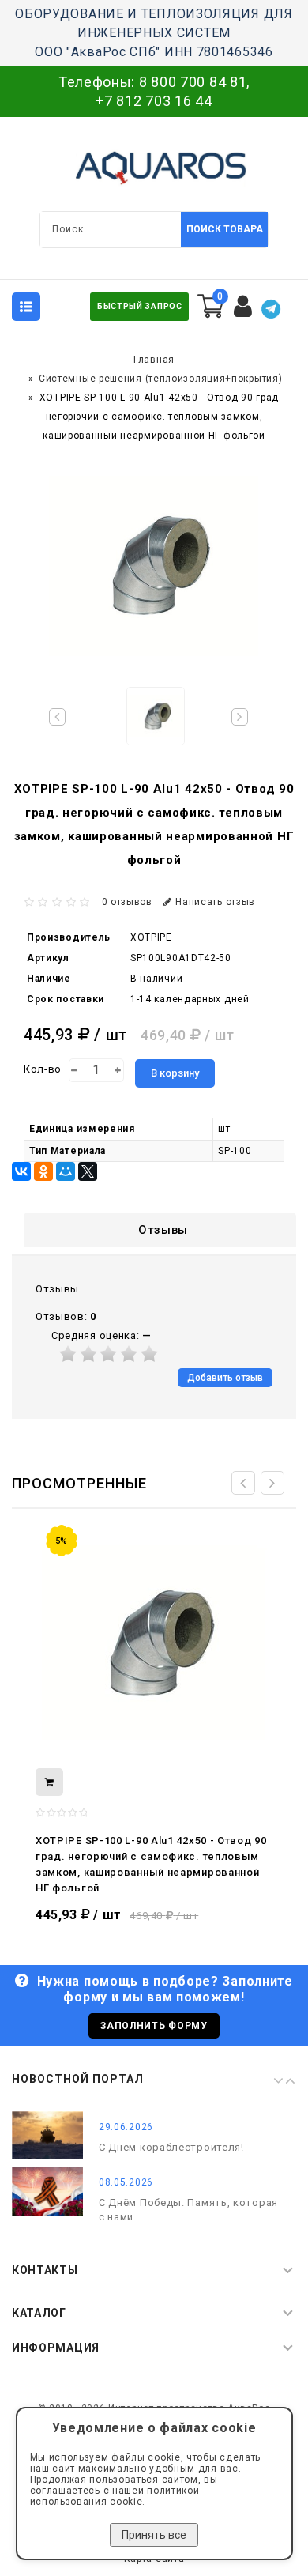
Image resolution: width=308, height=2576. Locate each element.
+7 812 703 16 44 (154, 101)
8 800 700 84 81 (193, 82)
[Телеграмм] (271, 309)
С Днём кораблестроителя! (171, 2147)
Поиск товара (225, 229)
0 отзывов (127, 902)
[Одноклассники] (43, 1171)
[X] (88, 1171)
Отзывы (163, 1230)
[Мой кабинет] (243, 307)
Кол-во (43, 1069)
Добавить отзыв (225, 1378)
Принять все (154, 2535)
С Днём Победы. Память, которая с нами (188, 2210)
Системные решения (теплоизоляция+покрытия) (160, 379)
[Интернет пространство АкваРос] (154, 168)
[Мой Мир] (66, 1171)
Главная (154, 360)
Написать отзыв (215, 902)
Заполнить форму (154, 2026)
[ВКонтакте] (21, 1171)
